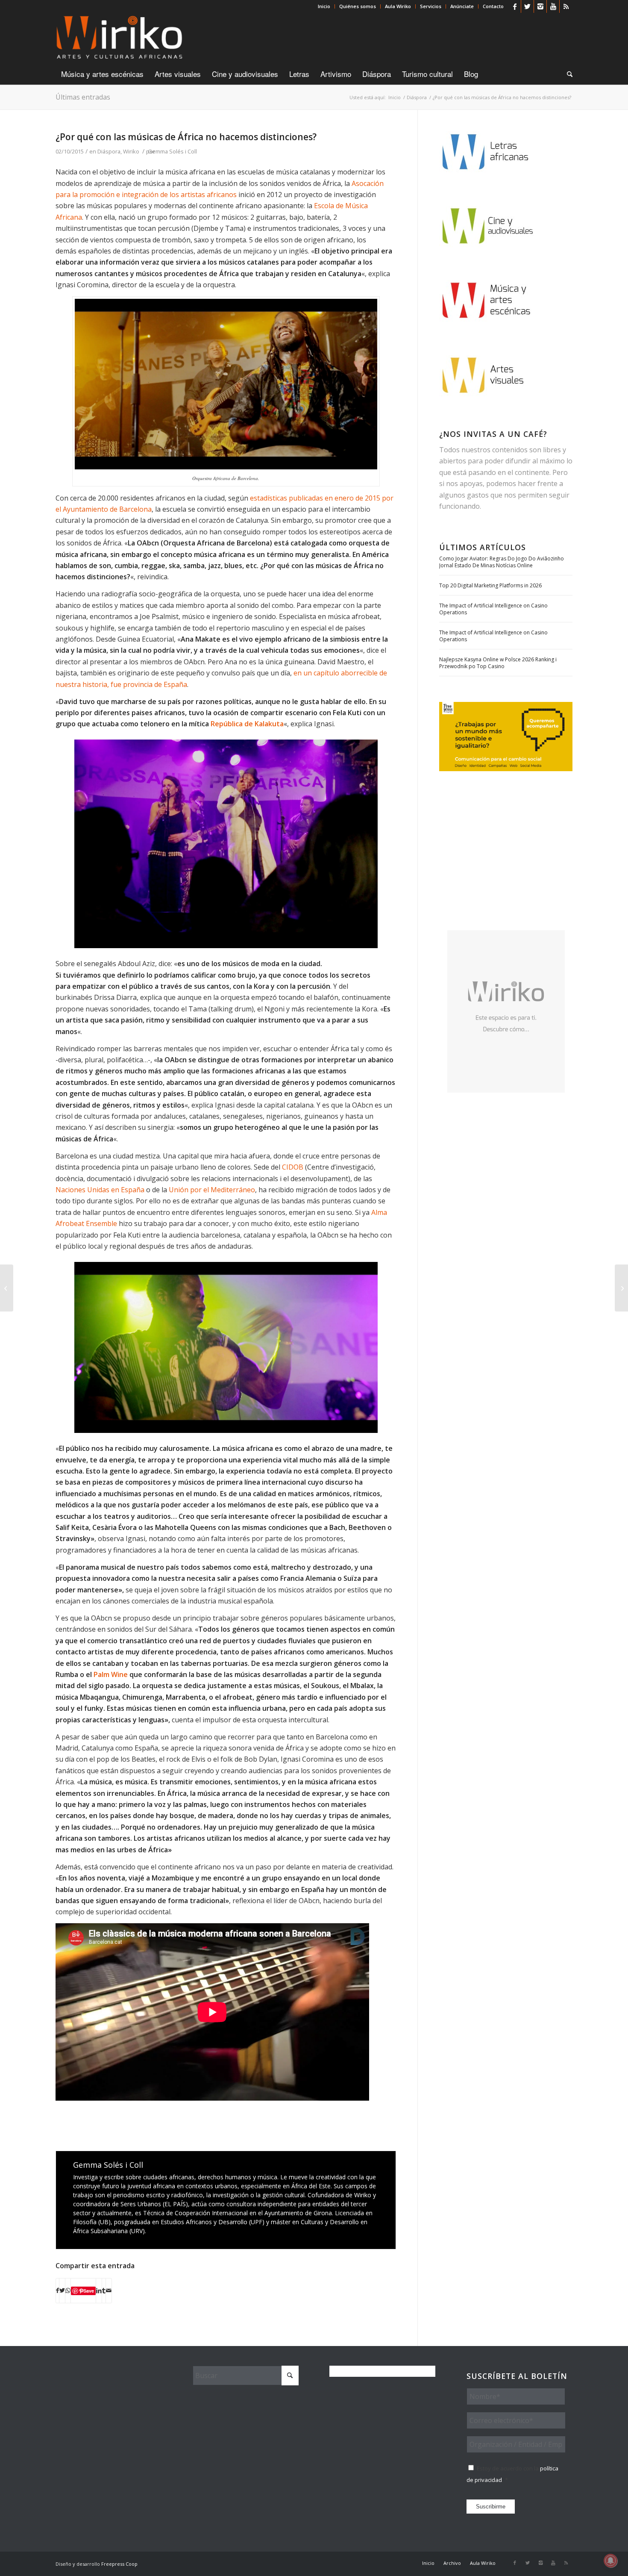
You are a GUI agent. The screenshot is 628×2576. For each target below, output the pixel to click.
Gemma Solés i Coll (172, 151)
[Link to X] (527, 6)
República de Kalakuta (247, 724)
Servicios (431, 6)
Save (89, 2291)
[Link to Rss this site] (566, 6)
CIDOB (293, 1167)
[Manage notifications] (610, 2561)
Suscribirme (491, 2507)
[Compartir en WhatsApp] (68, 2290)
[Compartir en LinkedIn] (99, 2290)
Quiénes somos (358, 6)
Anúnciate (462, 6)
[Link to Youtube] (553, 6)
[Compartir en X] (62, 2290)
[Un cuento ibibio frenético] (621, 1288)
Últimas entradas (83, 97)
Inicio (324, 6)
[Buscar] (567, 74)
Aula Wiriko (398, 6)
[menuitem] (324, 6)
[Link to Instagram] (540, 6)
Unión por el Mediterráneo (212, 1190)
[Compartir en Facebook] (57, 2290)
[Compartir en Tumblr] (104, 2290)
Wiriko (131, 151)
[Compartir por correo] (109, 2290)
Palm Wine (111, 1674)
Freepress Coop (119, 2564)
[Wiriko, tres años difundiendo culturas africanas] (7, 1288)
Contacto (493, 6)
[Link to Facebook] (515, 6)
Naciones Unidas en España (100, 1190)
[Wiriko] (119, 38)
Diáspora (109, 151)
